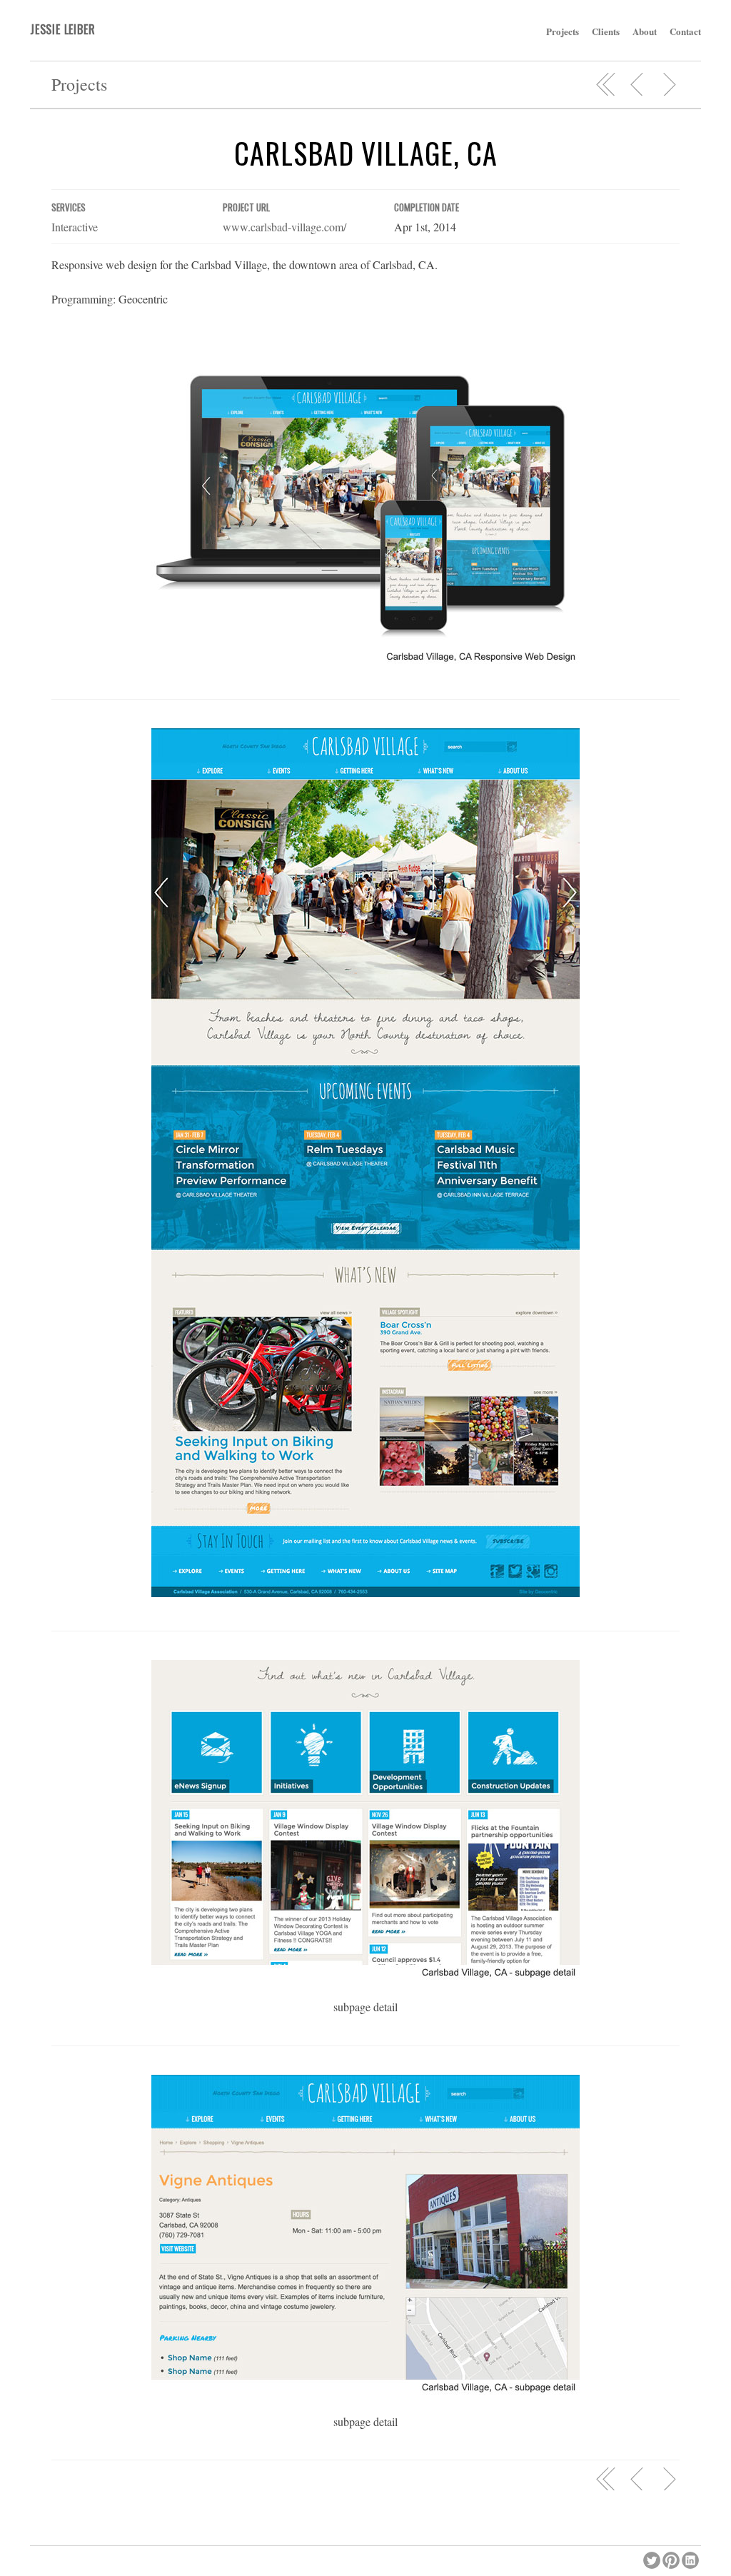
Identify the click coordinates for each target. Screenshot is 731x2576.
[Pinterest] (672, 2559)
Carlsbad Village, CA (366, 153)
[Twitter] (653, 2559)
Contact (685, 31)
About (645, 31)
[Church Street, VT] (637, 84)
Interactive (75, 227)
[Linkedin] (691, 2559)
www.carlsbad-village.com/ (284, 227)
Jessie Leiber (62, 29)
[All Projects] (606, 84)
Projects (563, 31)
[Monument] (669, 84)
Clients (606, 31)
